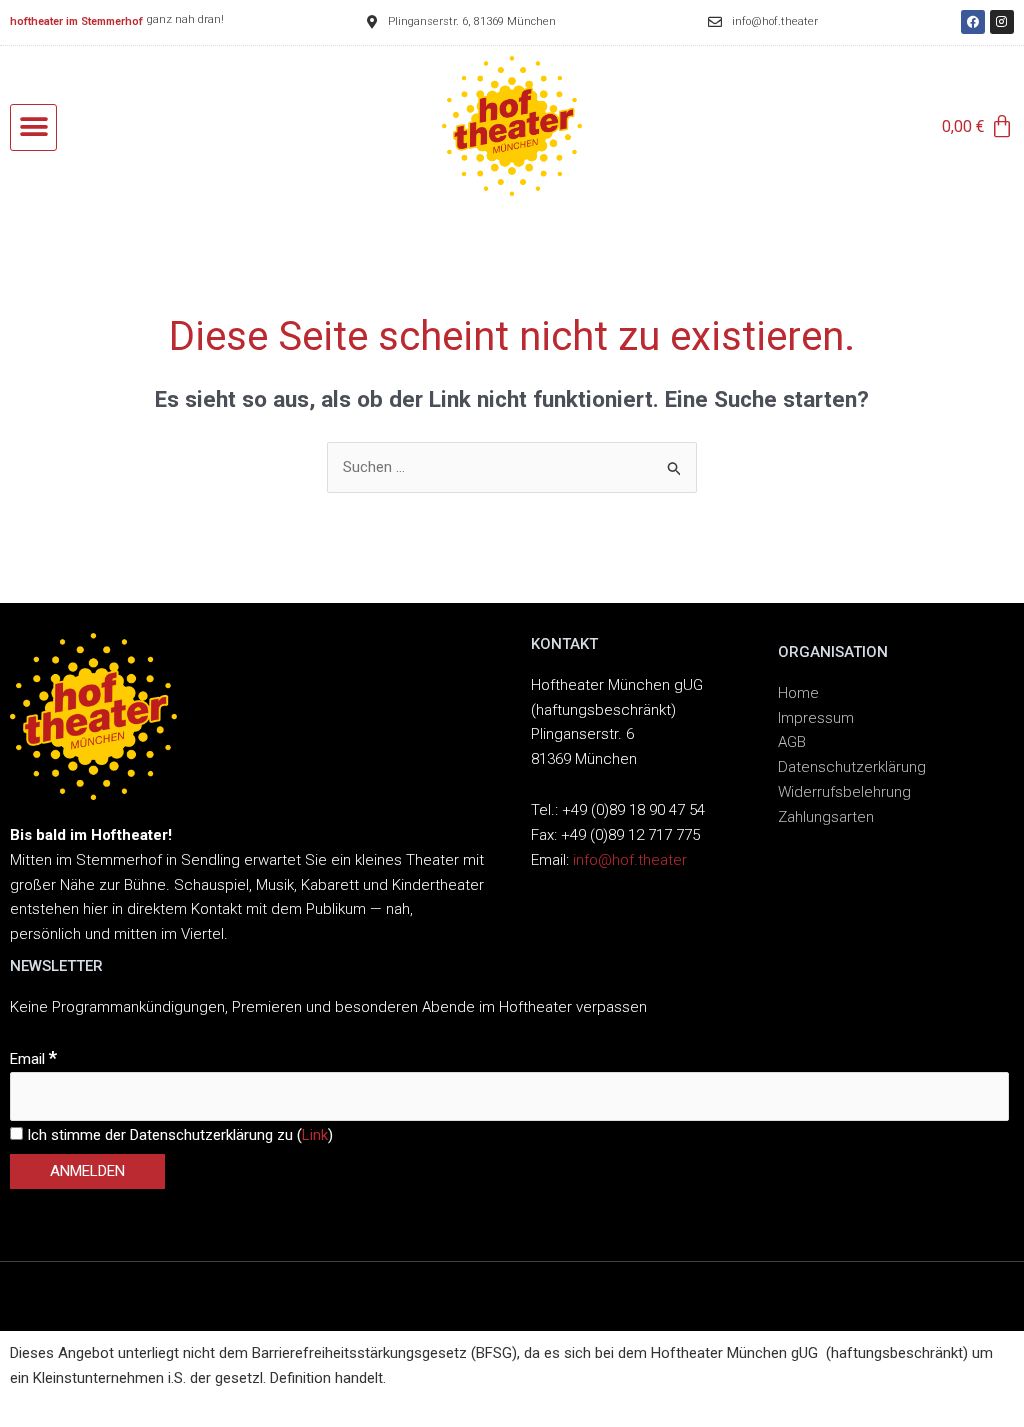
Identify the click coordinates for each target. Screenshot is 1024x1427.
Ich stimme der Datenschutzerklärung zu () (178, 1135)
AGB (792, 742)
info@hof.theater (630, 860)
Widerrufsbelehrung (844, 792)
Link (315, 1135)
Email (33, 1059)
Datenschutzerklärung (852, 767)
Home (798, 693)
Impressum (816, 718)
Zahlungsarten (826, 817)
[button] (33, 127)
